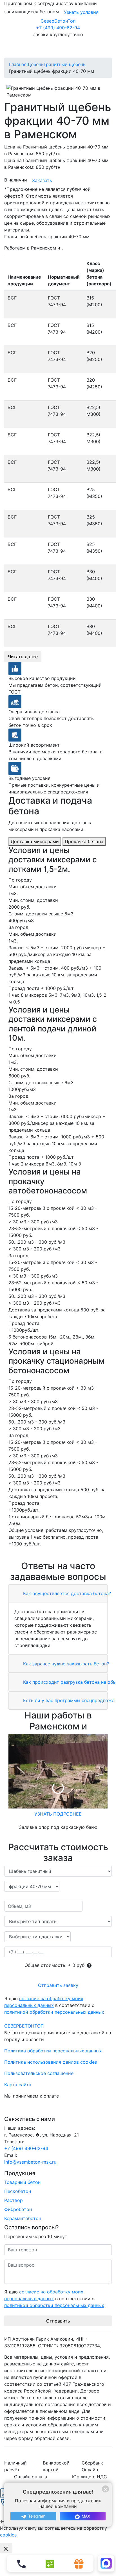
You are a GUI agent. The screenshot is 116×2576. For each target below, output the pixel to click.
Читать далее (23, 657)
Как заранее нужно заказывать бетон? (65, 1664)
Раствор (14, 2200)
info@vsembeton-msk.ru (30, 2162)
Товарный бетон (22, 2182)
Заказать (42, 180)
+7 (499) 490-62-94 (58, 28)
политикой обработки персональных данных (54, 2012)
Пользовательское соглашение (39, 2073)
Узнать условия (81, 12)
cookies (8, 2535)
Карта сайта (18, 2085)
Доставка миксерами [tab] (35, 841)
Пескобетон (18, 2191)
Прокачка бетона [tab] (84, 841)
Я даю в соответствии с (54, 2005)
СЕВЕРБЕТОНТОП (24, 2026)
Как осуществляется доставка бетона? (66, 1593)
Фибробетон (18, 2209)
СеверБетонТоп (58, 21)
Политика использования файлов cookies (51, 2062)
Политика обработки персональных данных (53, 2051)
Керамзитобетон (23, 2218)
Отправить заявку (58, 1985)
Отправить (58, 2321)
